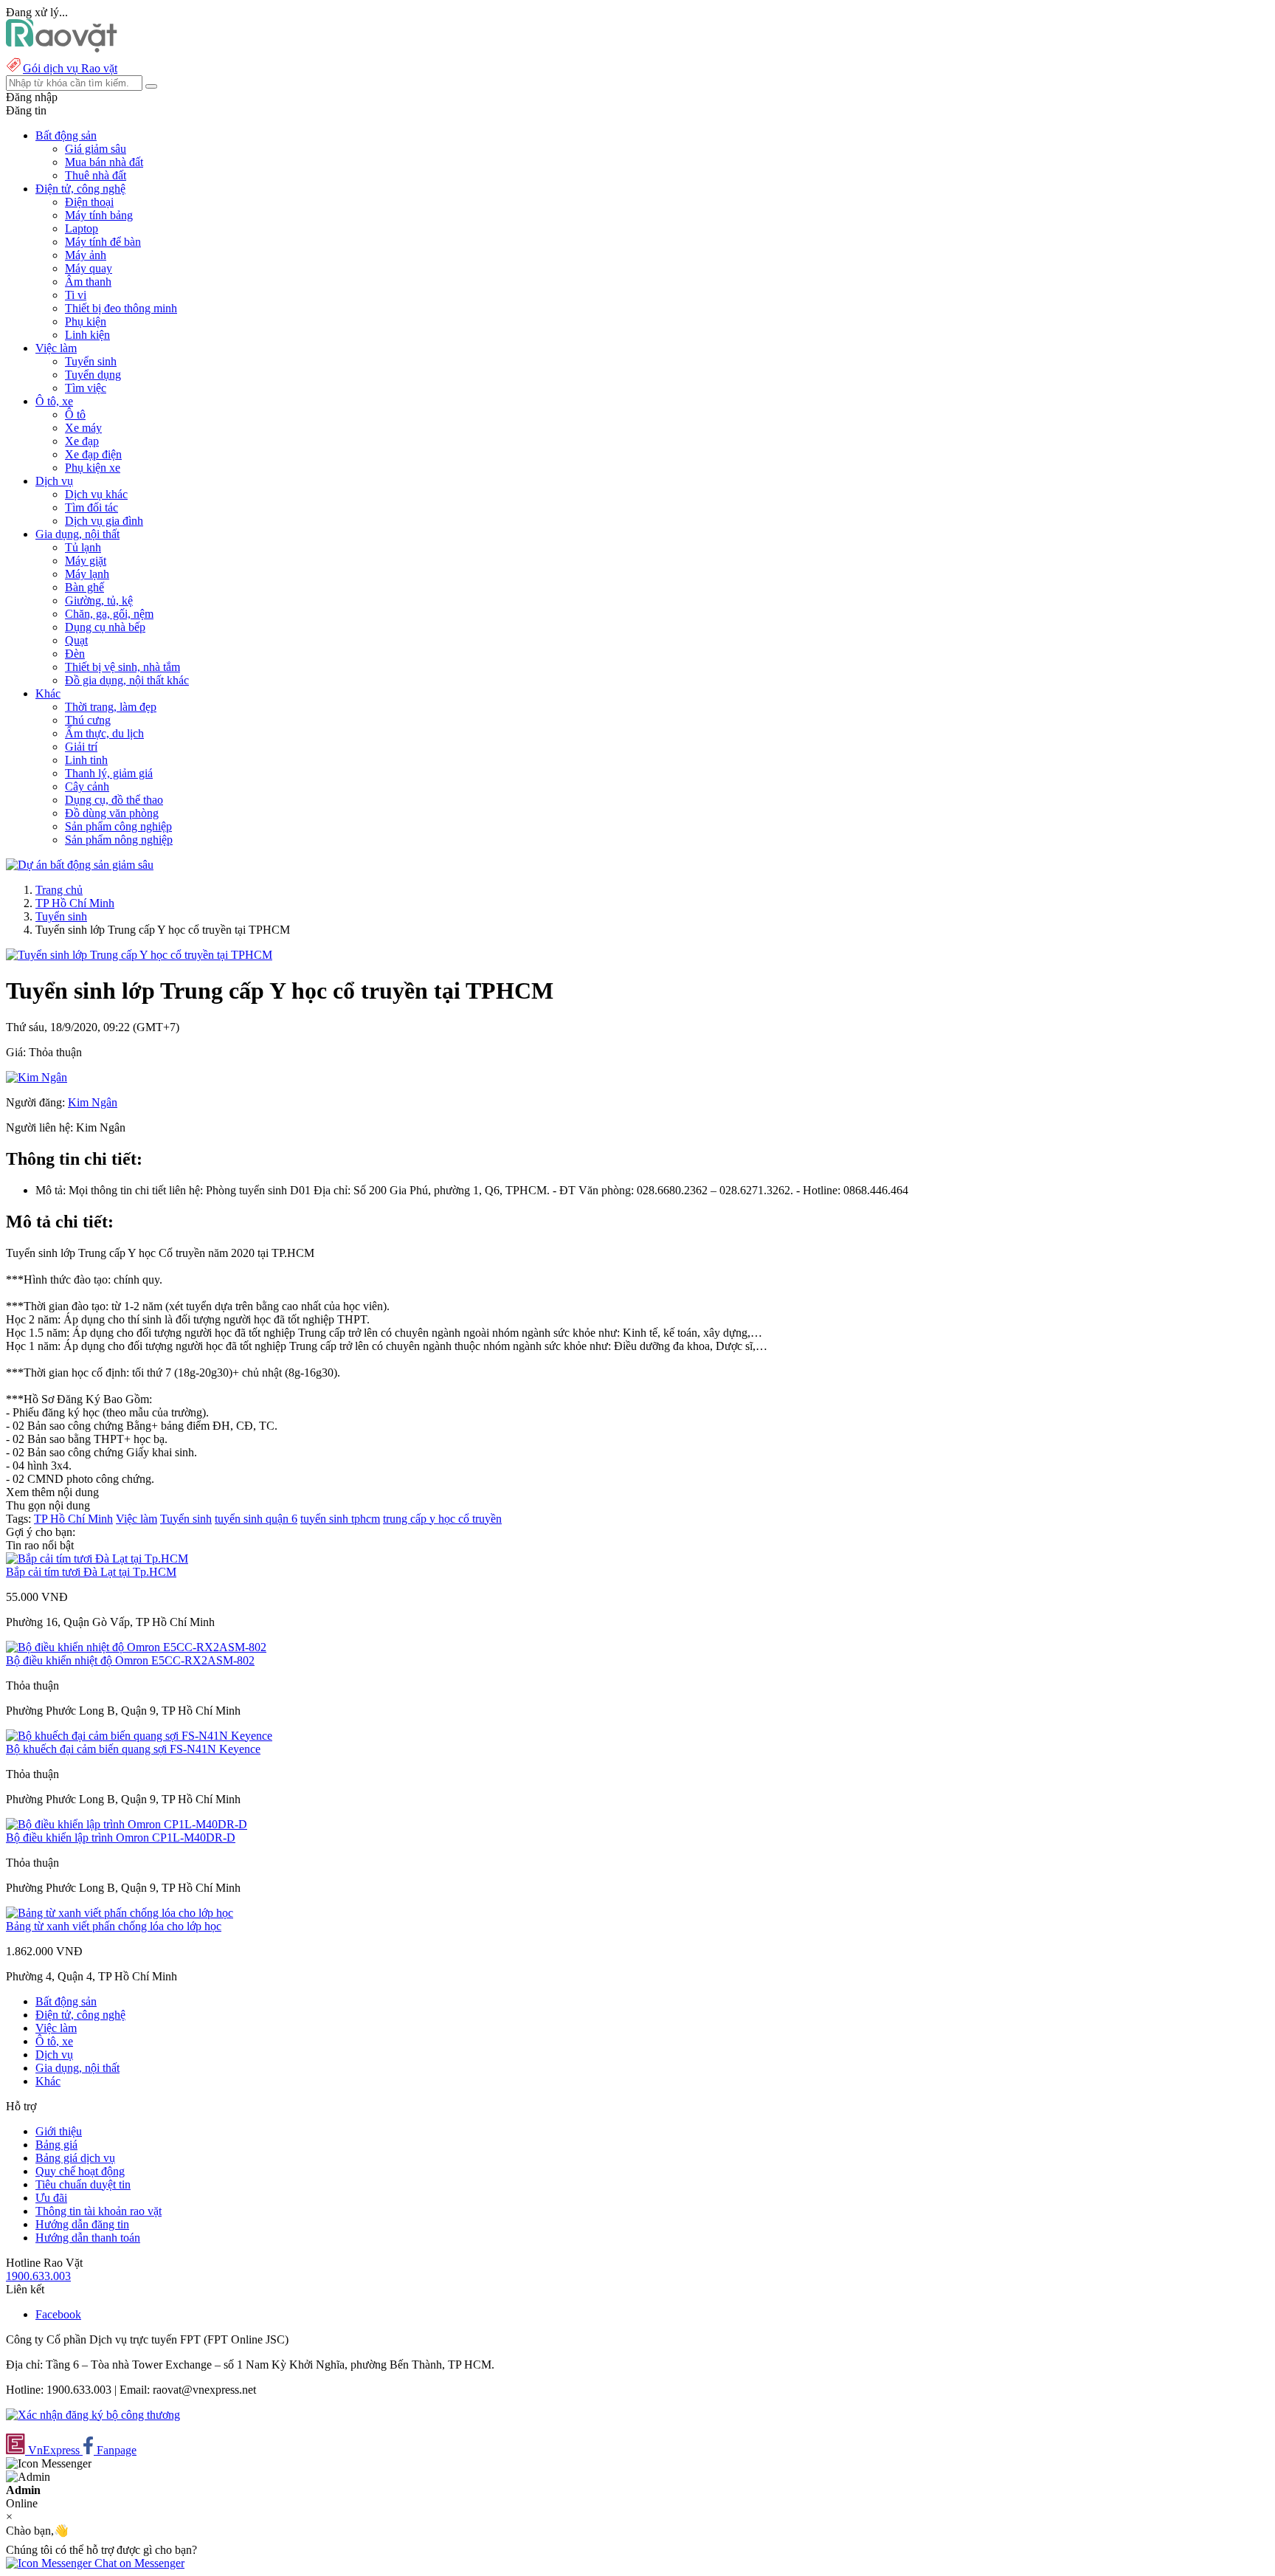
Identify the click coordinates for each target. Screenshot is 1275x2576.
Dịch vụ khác (96, 494)
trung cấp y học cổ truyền (442, 1519)
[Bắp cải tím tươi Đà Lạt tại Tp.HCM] (97, 1559)
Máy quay (89, 268)
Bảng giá (56, 2145)
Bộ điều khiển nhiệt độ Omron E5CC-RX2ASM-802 (130, 1660)
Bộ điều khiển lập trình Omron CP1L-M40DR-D (121, 1838)
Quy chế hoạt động (80, 2171)
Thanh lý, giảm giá (109, 773)
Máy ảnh (86, 255)
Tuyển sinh (91, 361)
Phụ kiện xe (93, 468)
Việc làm (137, 1519)
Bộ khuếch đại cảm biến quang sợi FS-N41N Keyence (133, 1749)
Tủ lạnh (83, 547)
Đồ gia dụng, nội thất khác (127, 680)
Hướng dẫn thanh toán (88, 2238)
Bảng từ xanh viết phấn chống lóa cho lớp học (114, 1926)
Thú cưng (88, 720)
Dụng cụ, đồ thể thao (114, 800)
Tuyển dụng (93, 375)
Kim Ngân (93, 1102)
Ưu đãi (51, 2198)
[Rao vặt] (62, 48)
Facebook (58, 2314)
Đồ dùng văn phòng (112, 813)
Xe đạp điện (93, 454)
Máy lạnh (87, 574)
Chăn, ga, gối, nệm (109, 614)
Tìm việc (86, 388)
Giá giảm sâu (96, 149)
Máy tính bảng (99, 215)
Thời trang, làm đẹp (111, 707)
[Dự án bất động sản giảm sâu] (80, 865)
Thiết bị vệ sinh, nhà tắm (122, 667)
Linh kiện (87, 335)
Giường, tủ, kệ (99, 600)
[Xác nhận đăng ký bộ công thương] (93, 2415)
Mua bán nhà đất (104, 162)
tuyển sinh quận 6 (256, 1519)
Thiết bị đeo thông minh (121, 308)
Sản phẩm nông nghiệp (119, 840)
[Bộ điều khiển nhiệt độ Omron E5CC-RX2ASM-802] (136, 1647)
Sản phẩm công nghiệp (118, 826)
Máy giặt (86, 561)
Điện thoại (89, 202)
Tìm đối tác (91, 507)
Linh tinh (86, 760)
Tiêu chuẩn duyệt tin (83, 2184)
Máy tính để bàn (103, 242)
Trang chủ (59, 890)
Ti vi (76, 295)
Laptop (82, 228)
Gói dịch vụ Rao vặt (70, 68)
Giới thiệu (59, 2131)
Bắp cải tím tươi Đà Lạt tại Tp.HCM (91, 1572)
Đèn (75, 654)
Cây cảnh (87, 786)
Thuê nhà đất (96, 175)
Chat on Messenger (138, 2563)
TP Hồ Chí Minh (75, 903)
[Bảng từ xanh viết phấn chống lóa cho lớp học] (120, 1913)
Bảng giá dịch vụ (75, 2158)
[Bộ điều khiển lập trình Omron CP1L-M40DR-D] (127, 1824)
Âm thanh (88, 282)
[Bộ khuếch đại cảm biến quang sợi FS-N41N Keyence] (139, 1736)
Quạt (76, 640)
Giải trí (81, 747)
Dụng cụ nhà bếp (105, 627)
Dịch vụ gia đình (104, 521)
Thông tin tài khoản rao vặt (99, 2211)
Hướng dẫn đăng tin (82, 2224)
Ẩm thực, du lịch (104, 733)
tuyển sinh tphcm (340, 1519)
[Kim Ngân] (37, 1077)
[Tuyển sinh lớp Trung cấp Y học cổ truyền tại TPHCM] (139, 955)
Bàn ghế (84, 587)
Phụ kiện (86, 321)
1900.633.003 (38, 2276)
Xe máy (83, 428)
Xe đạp (82, 441)
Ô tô (75, 414)
